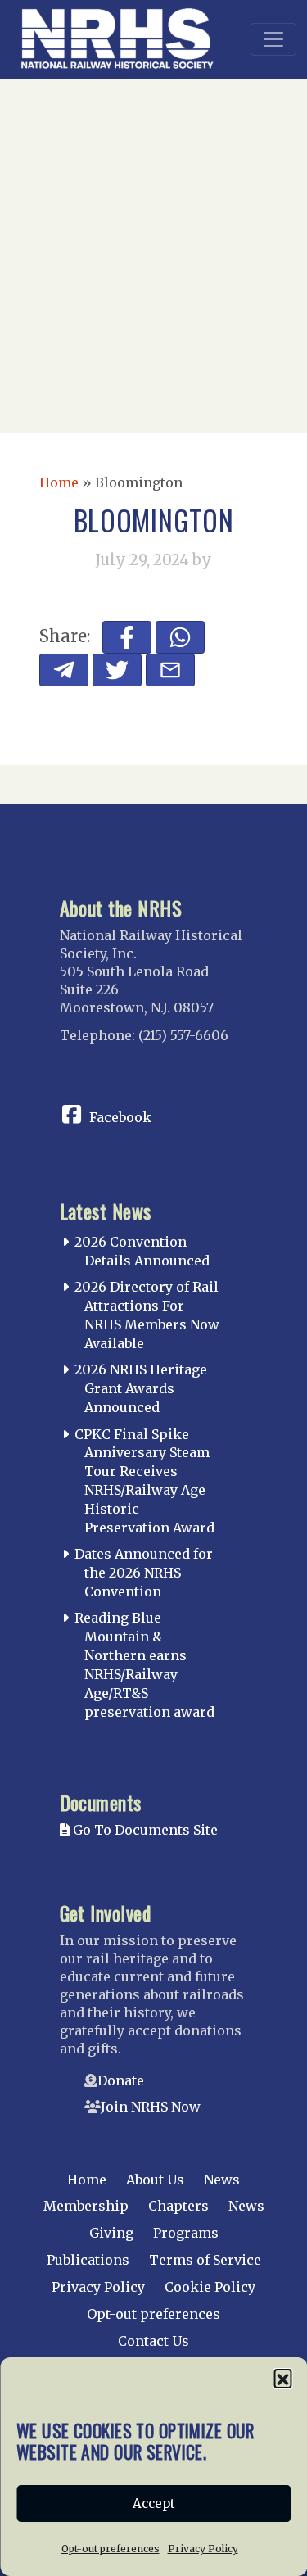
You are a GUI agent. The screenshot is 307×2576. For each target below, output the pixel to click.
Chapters (178, 2206)
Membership (86, 2206)
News (222, 2180)
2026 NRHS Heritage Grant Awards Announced (141, 1388)
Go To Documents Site (144, 1830)
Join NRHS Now (151, 2107)
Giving (111, 2233)
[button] (282, 2378)
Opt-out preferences (111, 2549)
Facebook (120, 1117)
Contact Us (153, 2341)
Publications (88, 2260)
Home (59, 482)
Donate (121, 2080)
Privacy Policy (203, 2549)
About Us (155, 2180)
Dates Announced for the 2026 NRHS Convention (144, 1573)
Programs (186, 2233)
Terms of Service (205, 2260)
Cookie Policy (210, 2287)
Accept (154, 2504)
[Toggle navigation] (273, 39)
